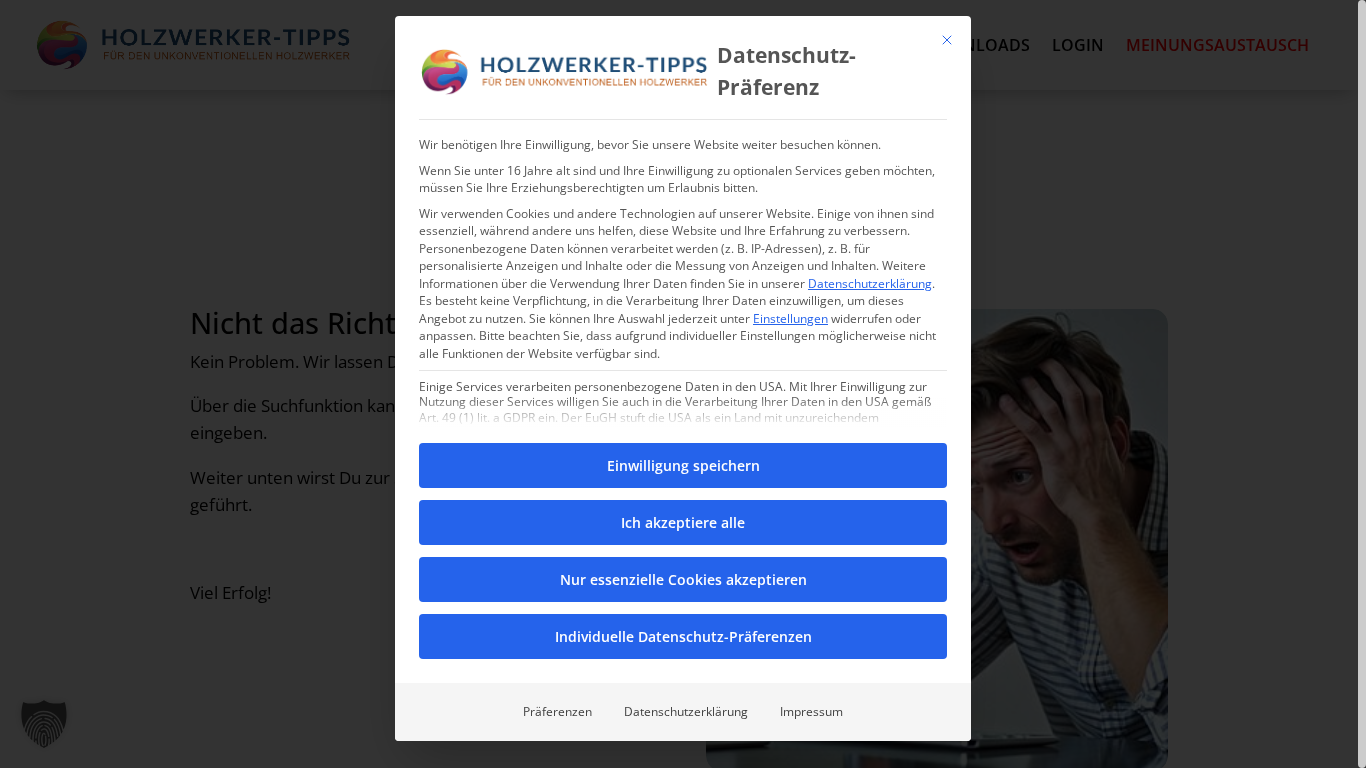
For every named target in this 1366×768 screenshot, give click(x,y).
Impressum (811, 711)
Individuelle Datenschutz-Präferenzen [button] (683, 636)
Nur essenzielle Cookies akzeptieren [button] (683, 579)
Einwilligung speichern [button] (683, 465)
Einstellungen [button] (790, 318)
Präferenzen (557, 711)
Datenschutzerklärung (870, 283)
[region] (683, 384)
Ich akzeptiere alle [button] (683, 522)
